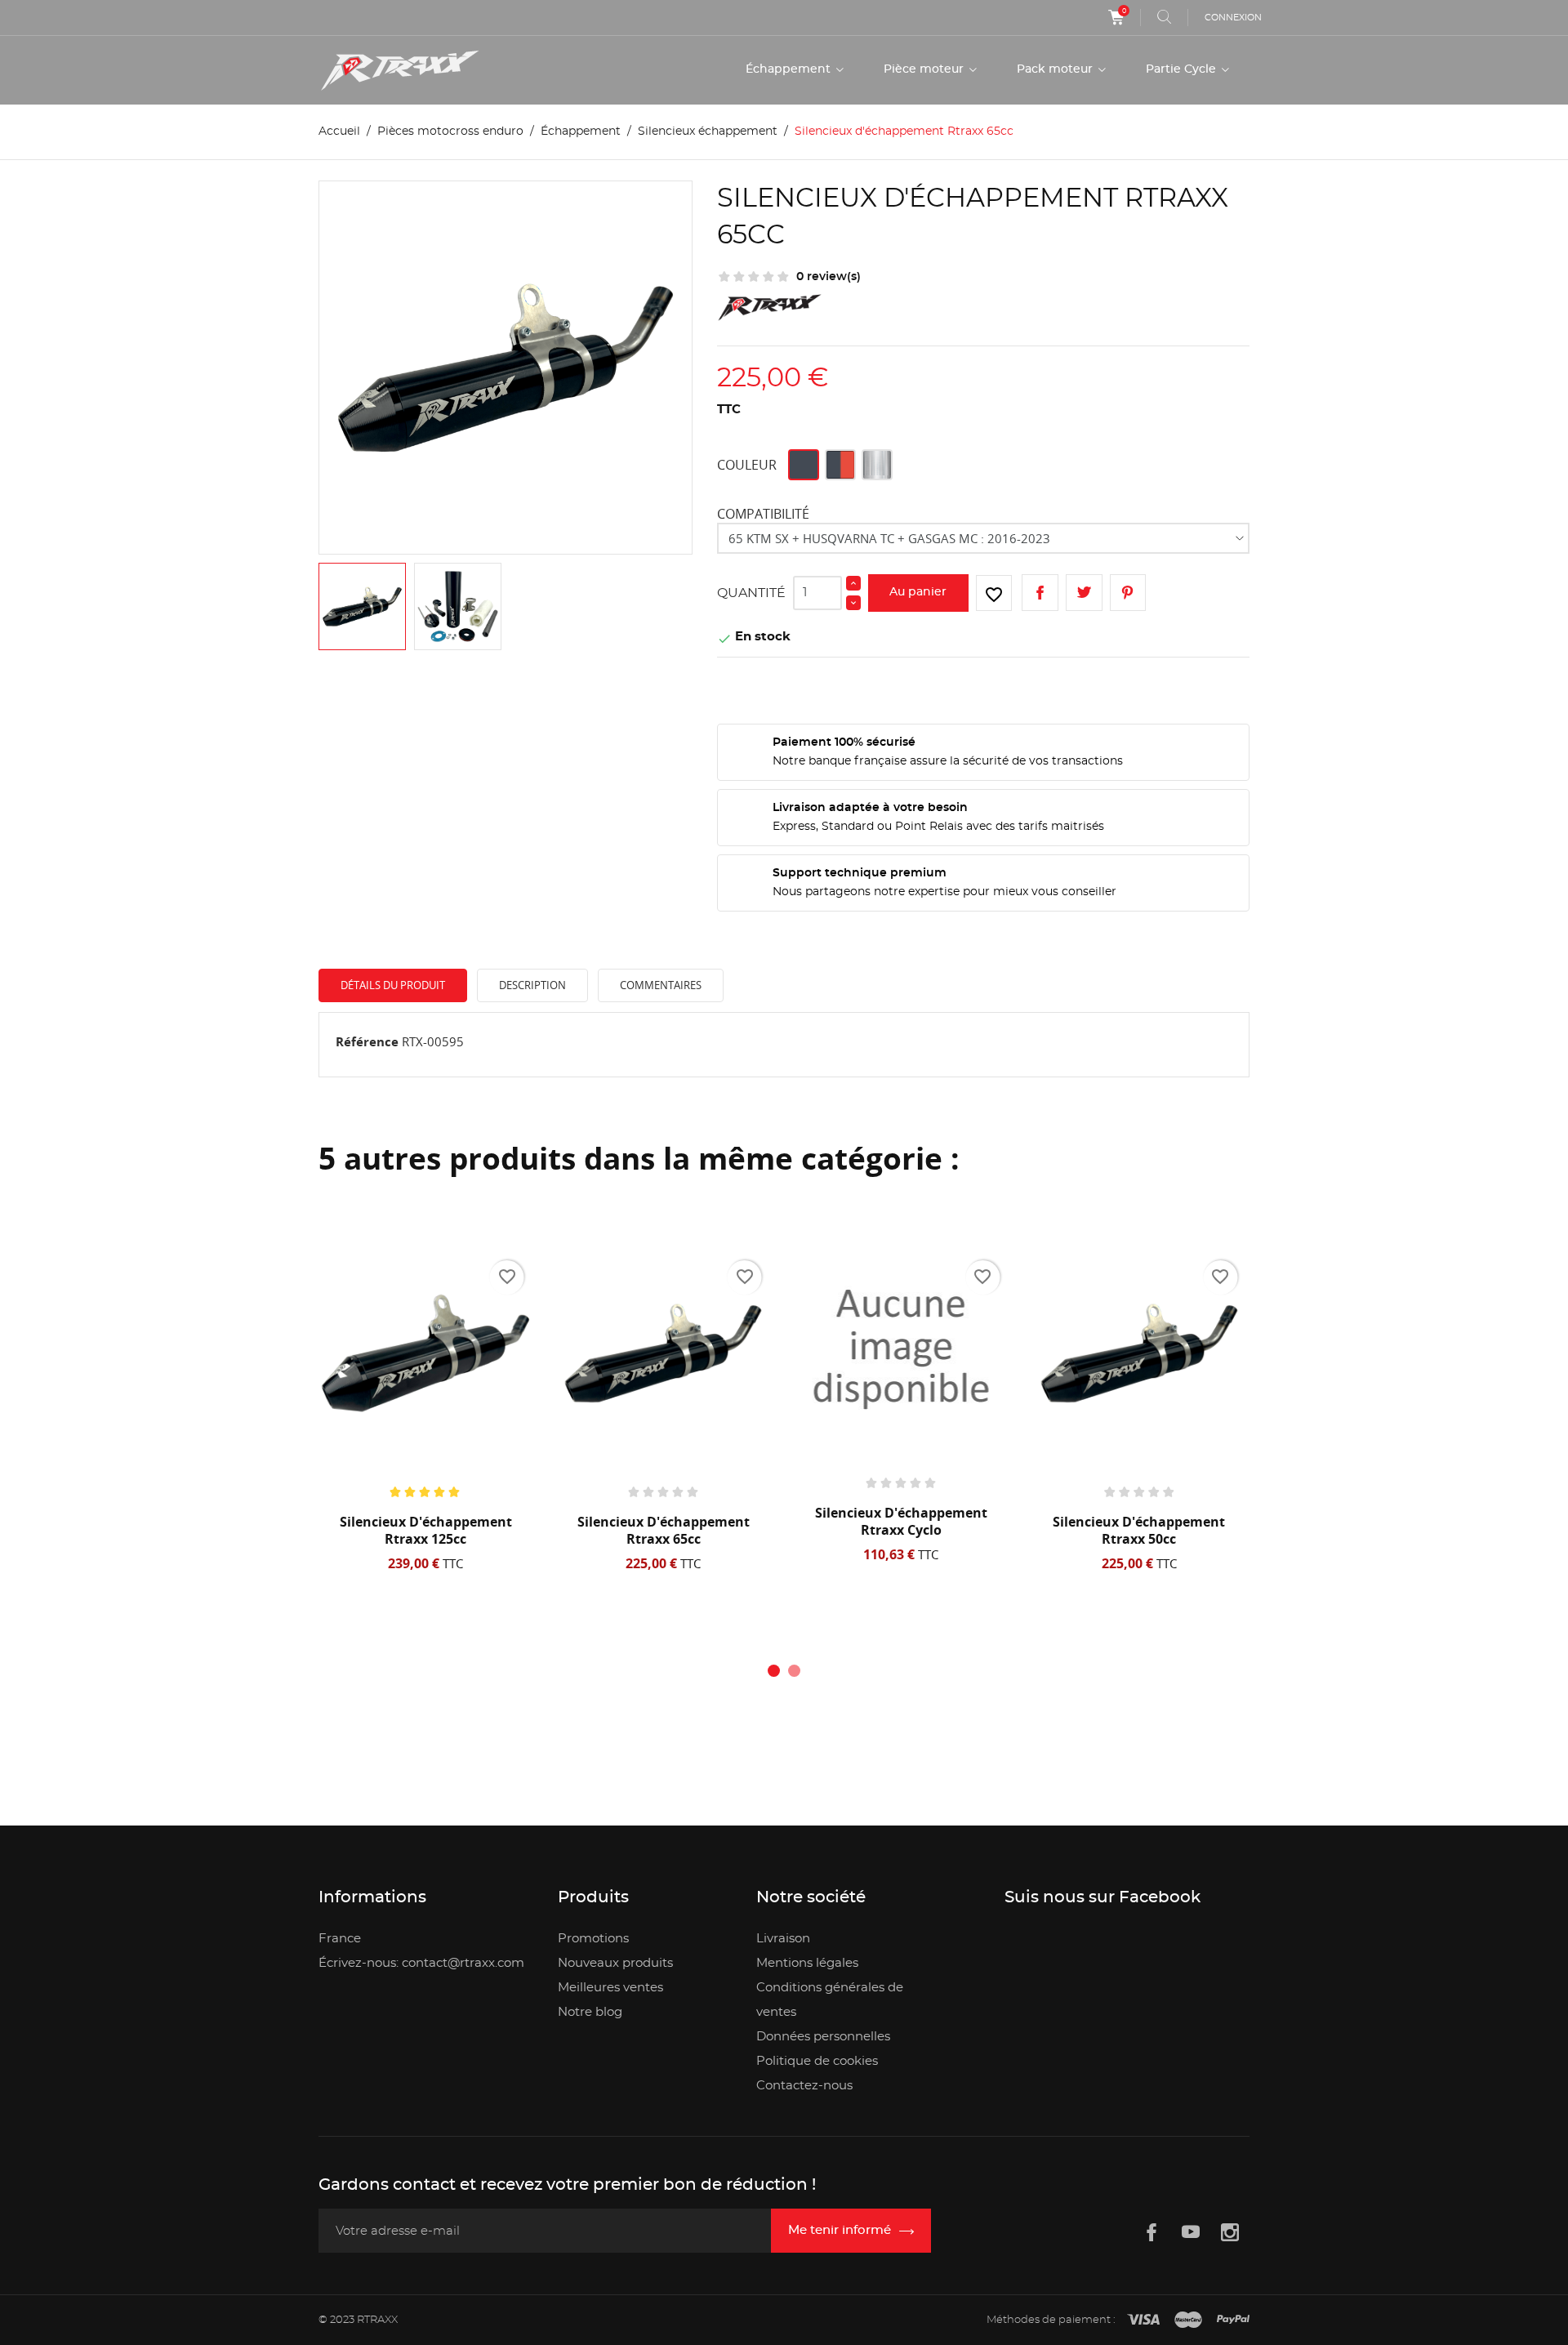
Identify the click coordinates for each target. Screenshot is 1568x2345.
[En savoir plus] (483, 1585)
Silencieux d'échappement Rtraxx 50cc (1139, 1531)
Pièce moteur (925, 69)
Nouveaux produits (615, 1963)
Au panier (918, 592)
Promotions (593, 1939)
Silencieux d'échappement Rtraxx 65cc (664, 1531)
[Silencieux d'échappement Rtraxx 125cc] (425, 1353)
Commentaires (661, 985)
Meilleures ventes (610, 1988)
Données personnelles (823, 2037)
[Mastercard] (1188, 2320)
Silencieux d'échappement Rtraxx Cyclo (901, 1522)
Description (532, 985)
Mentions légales (807, 1963)
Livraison (783, 1939)
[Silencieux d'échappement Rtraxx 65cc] (664, 1353)
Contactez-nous (804, 2086)
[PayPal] (1233, 2320)
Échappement (790, 69)
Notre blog (590, 2012)
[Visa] (1143, 2320)
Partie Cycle (1183, 69)
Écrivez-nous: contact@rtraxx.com (421, 1963)
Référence (367, 1041)
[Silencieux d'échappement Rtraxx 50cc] (1139, 1353)
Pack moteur (1056, 69)
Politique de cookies (817, 2061)
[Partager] (1040, 593)
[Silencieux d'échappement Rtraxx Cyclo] (901, 1349)
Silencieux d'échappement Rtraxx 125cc (426, 1531)
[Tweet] (1084, 593)
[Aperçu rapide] (431, 1585)
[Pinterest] (1128, 593)
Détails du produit (393, 985)
